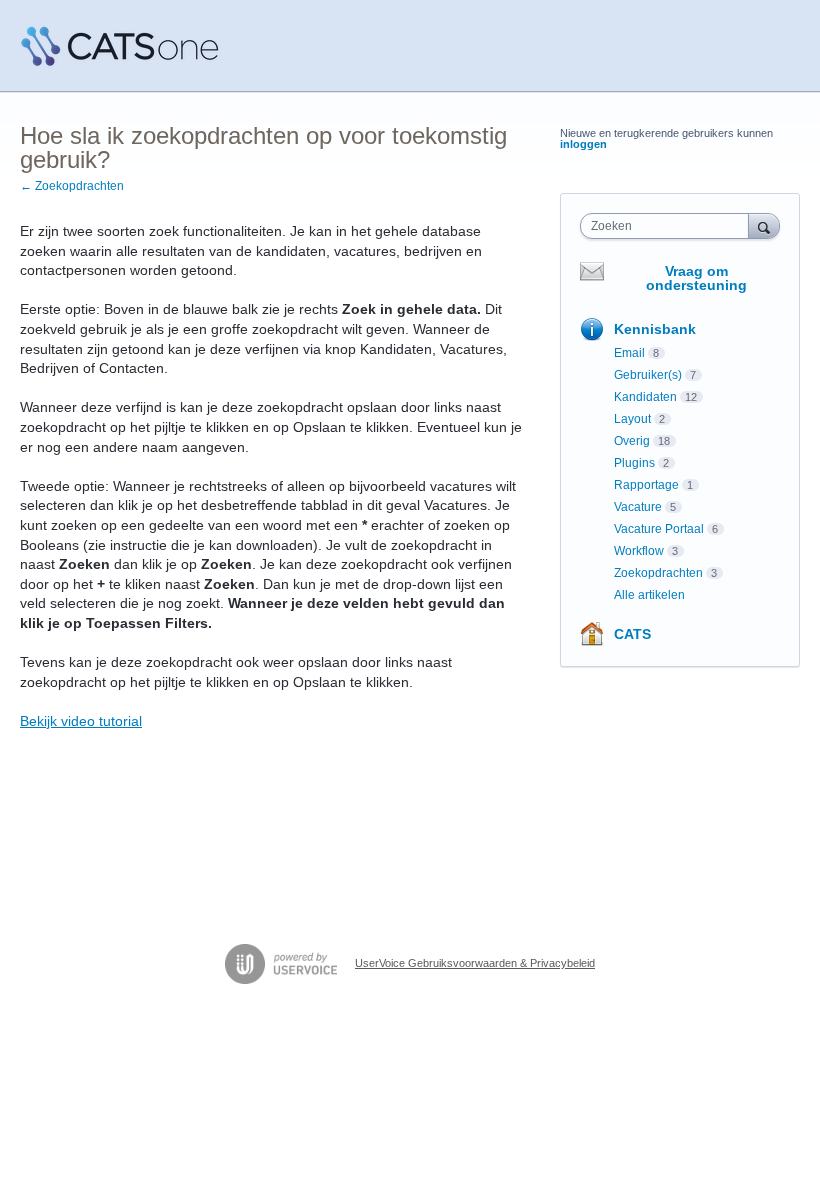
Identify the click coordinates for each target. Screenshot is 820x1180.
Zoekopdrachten (658, 573)
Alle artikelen (649, 595)
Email (629, 353)
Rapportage (646, 485)
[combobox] (669, 226)
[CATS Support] (120, 46)
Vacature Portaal (659, 529)
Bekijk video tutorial (81, 721)
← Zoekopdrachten (72, 186)
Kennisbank (655, 329)
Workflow (639, 551)
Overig (632, 441)
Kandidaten (645, 397)
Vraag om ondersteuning (696, 278)
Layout (632, 419)
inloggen (583, 144)
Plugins (634, 463)
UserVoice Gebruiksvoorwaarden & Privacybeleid (475, 963)
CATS (632, 634)
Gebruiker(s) (648, 375)
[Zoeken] (764, 225)
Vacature (638, 507)
